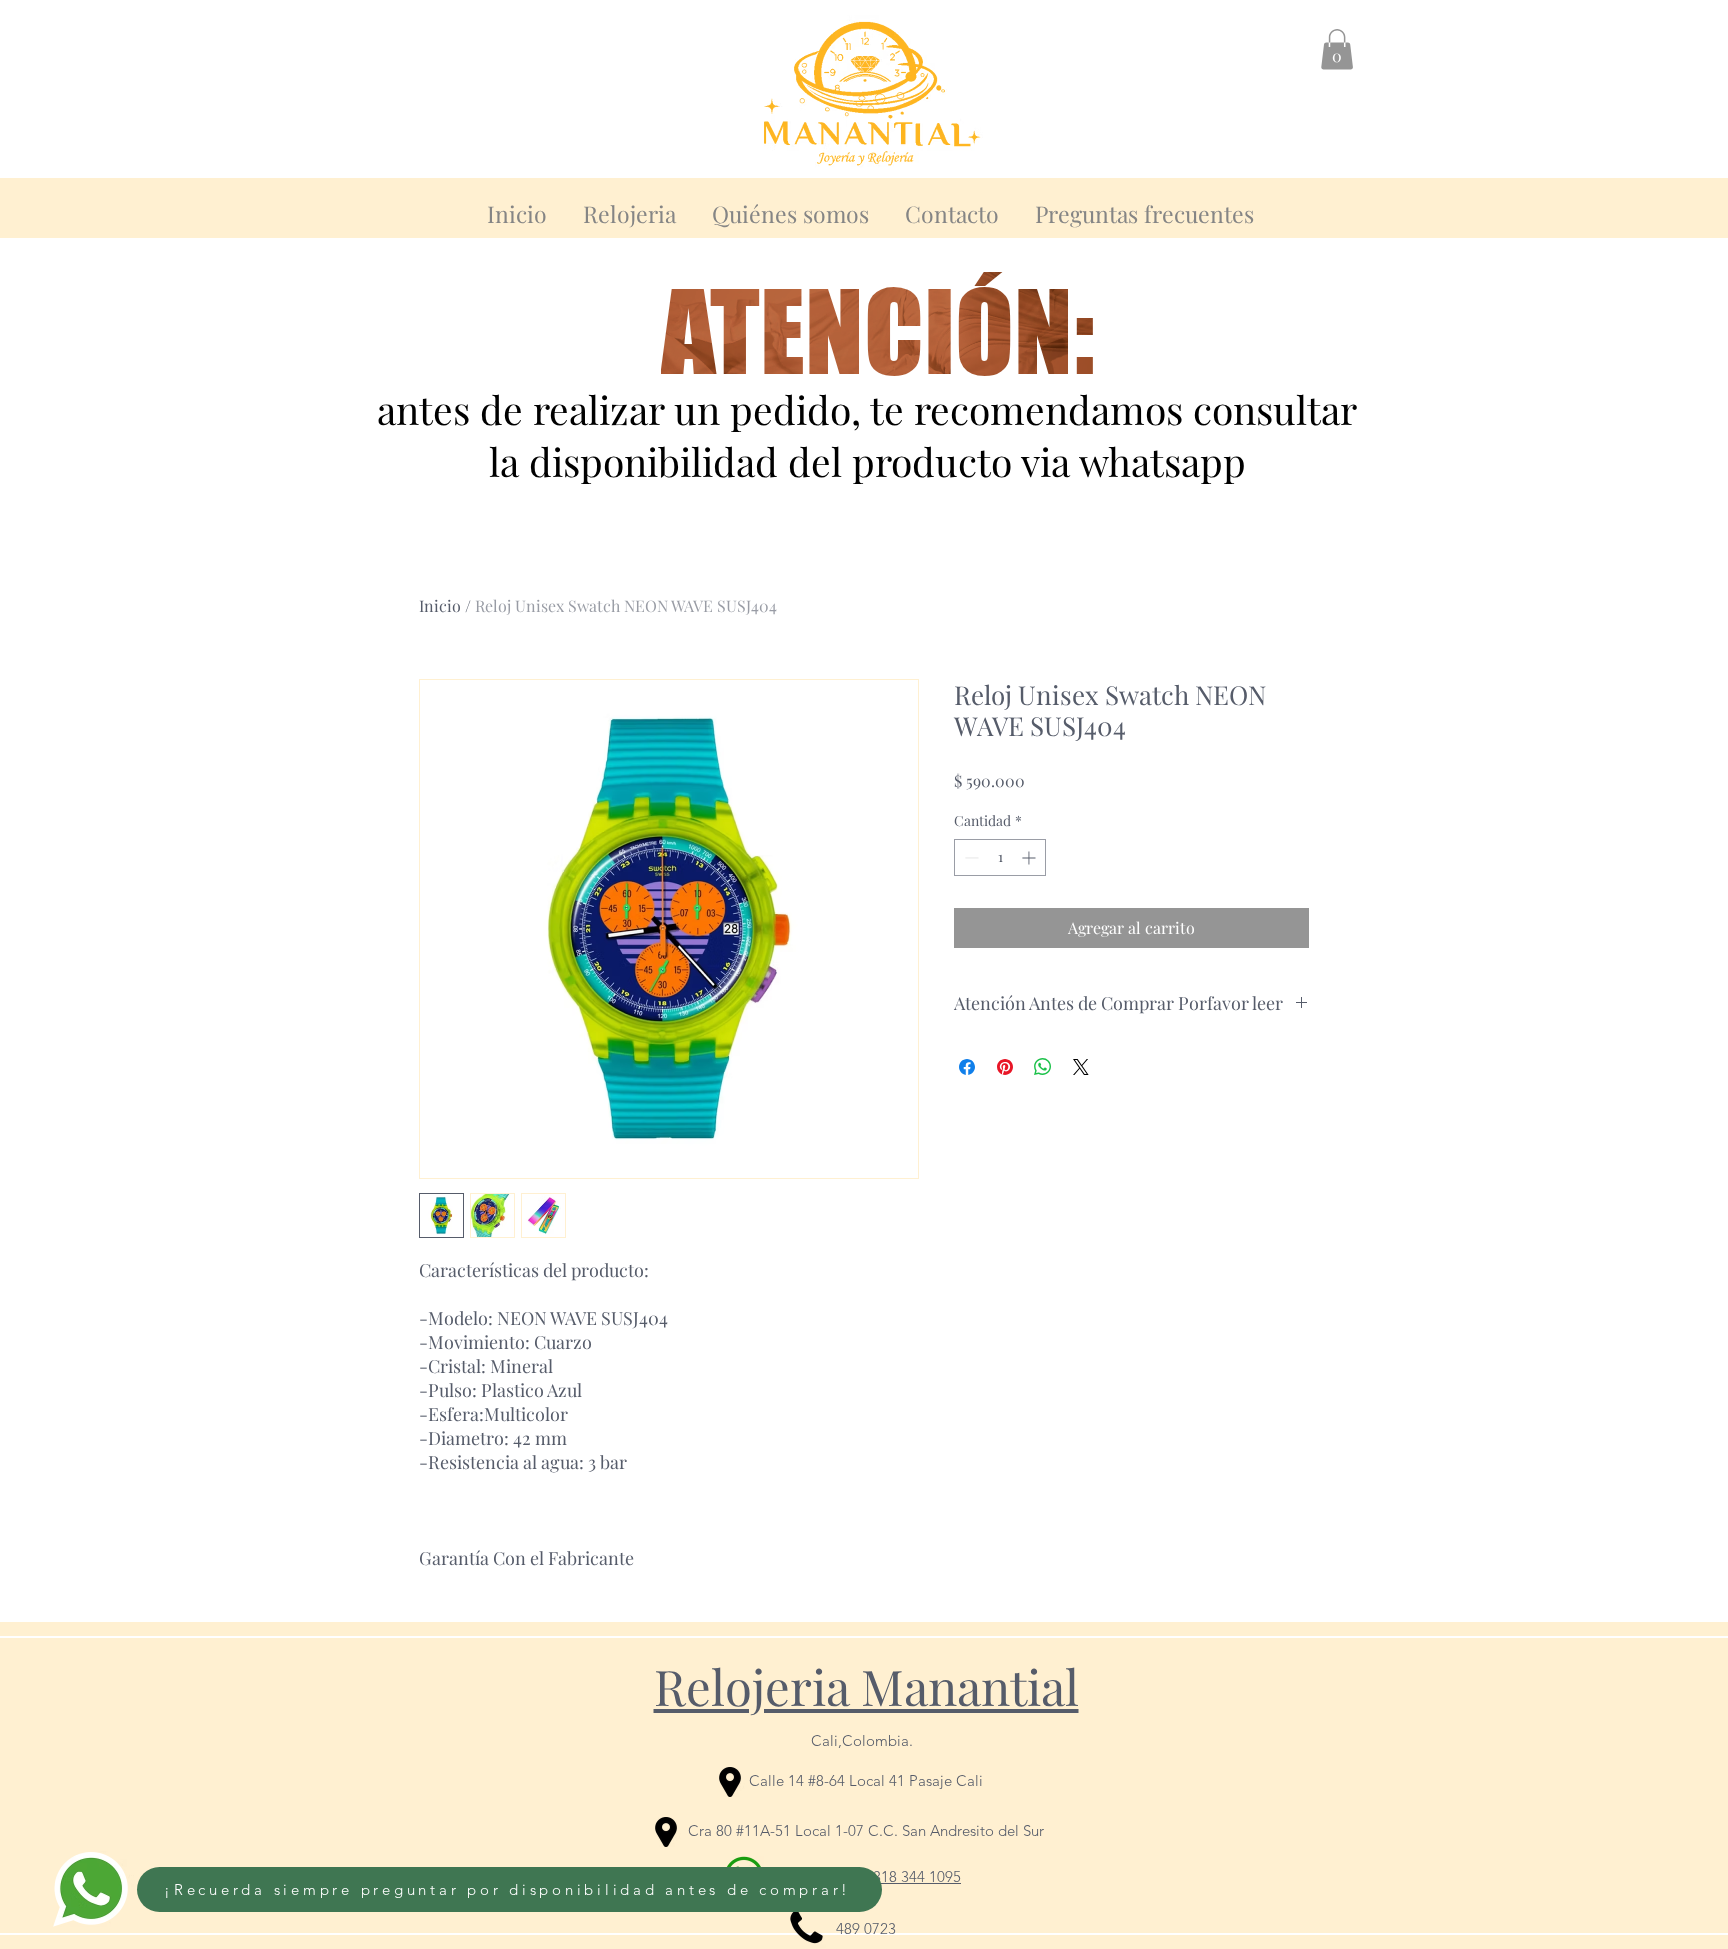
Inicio (440, 605)
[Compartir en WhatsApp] (1043, 1067)
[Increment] (1030, 857)
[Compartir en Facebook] (967, 1067)
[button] (1337, 49)
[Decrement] (969, 857)
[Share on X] (1081, 1067)
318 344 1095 (917, 1876)
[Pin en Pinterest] (1005, 1067)
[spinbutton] (1000, 857)
